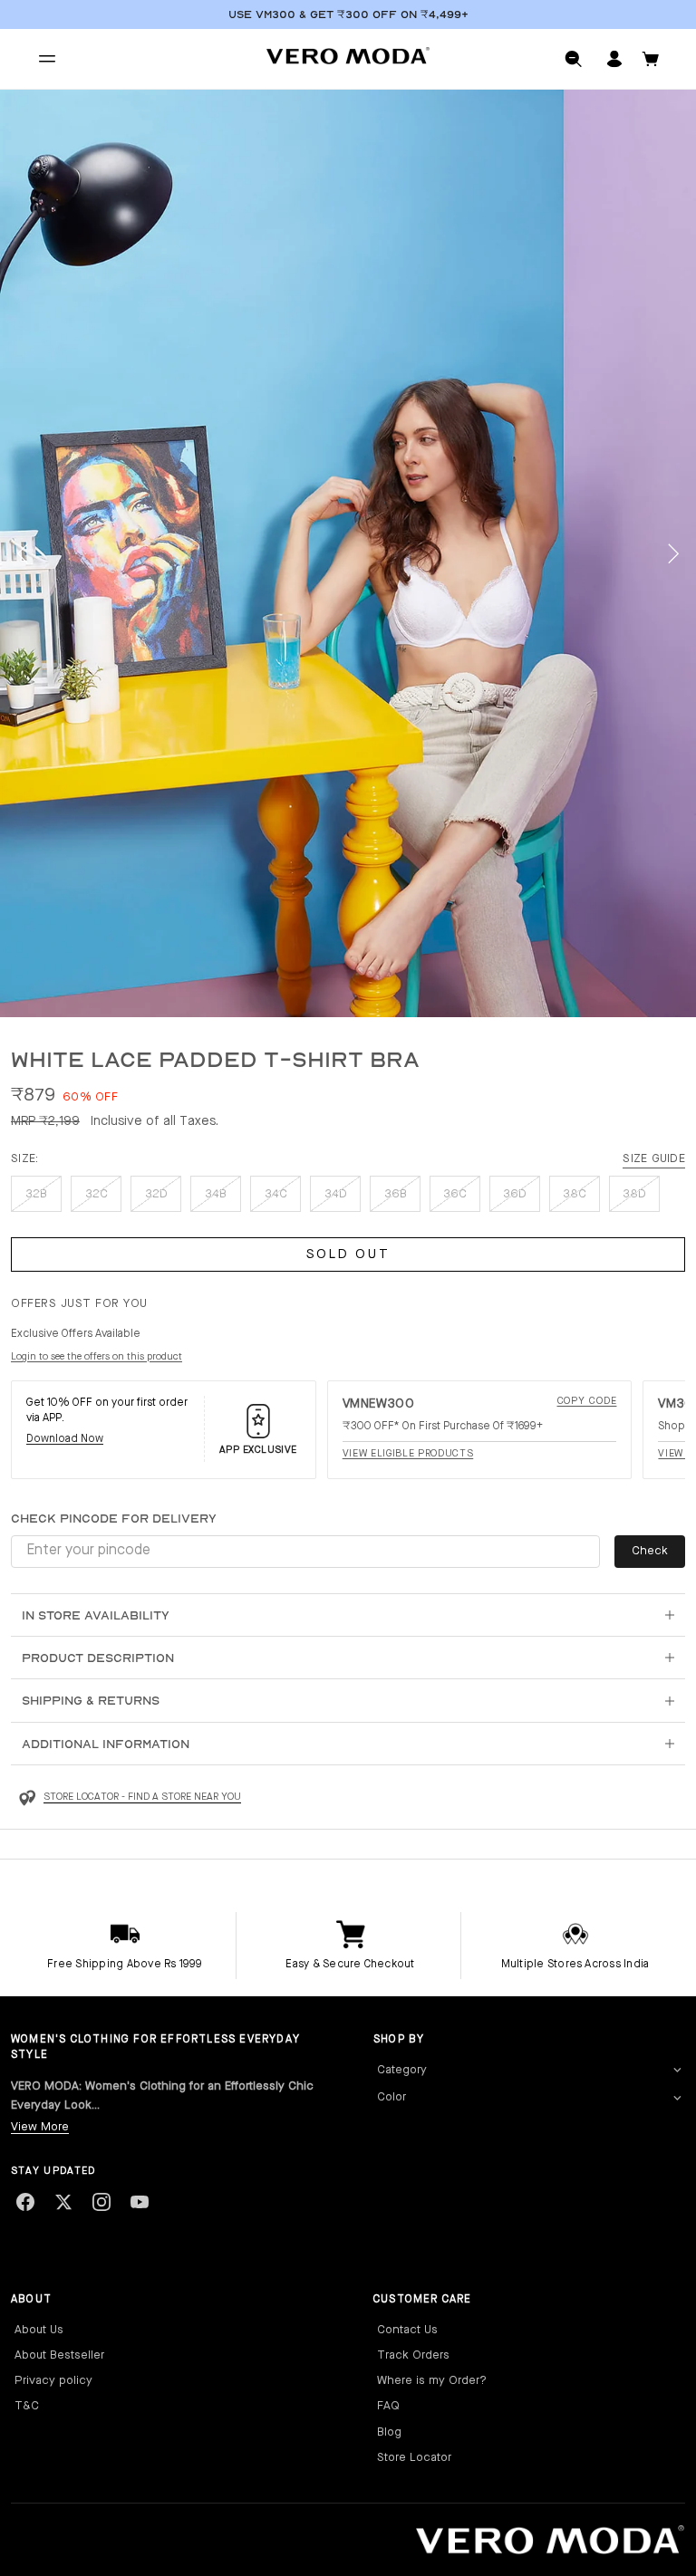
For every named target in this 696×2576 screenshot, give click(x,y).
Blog (389, 2432)
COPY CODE (587, 1402)
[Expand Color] (677, 2098)
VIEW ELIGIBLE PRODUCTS (408, 1454)
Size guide (654, 1159)
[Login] (614, 59)
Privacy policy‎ (53, 2381)
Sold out (348, 1255)
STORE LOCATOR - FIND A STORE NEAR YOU (142, 1797)
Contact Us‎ (407, 2330)
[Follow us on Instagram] (101, 2202)
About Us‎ (39, 2330)
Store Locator (414, 2458)
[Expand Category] (677, 2071)
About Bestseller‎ (59, 2355)
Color (391, 2097)
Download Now (65, 1439)
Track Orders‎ (413, 2355)
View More (40, 2127)
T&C (27, 2406)
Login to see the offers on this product (97, 1357)
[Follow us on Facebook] (25, 2202)
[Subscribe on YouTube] (140, 2202)
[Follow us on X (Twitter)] (63, 2202)
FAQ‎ (388, 2406)
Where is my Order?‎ (432, 2381)
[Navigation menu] (47, 59)
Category (402, 2070)
